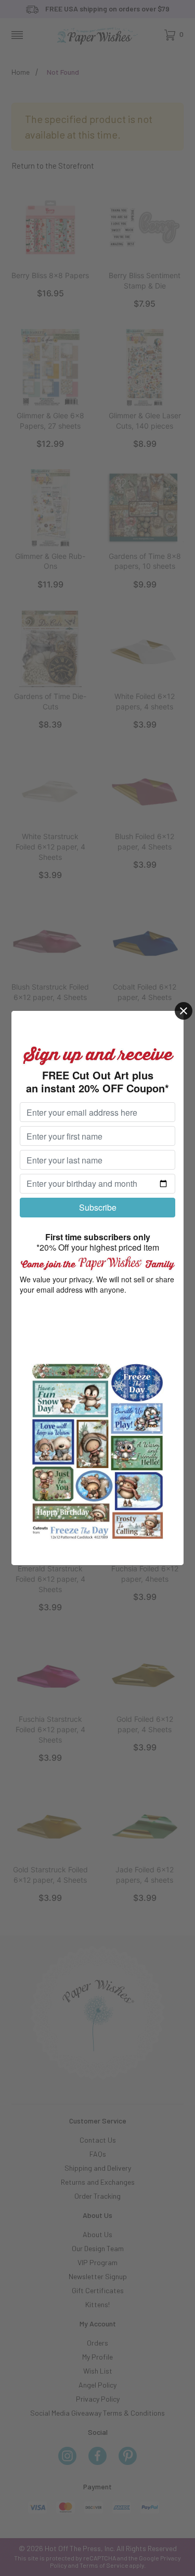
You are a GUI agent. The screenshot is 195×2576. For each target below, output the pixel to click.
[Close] (184, 1011)
